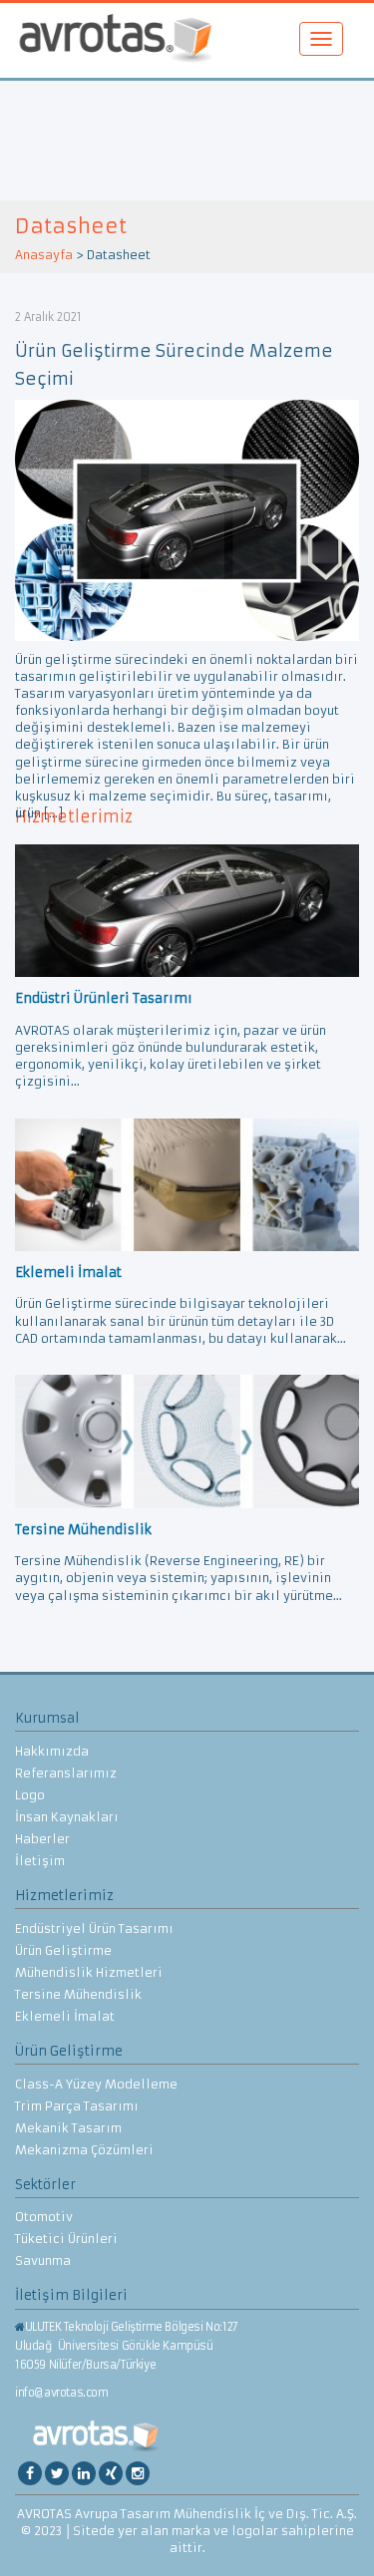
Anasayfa (44, 255)
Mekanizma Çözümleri (84, 2150)
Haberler (42, 1839)
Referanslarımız (66, 1773)
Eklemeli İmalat (65, 2016)
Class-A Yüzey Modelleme (96, 2084)
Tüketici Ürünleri (66, 2239)
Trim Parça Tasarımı (77, 2106)
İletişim (40, 1861)
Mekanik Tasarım (68, 2128)
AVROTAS (116, 40)
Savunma (43, 2260)
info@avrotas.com (62, 2393)
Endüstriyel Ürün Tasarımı (94, 1929)
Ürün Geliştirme (63, 1950)
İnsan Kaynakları (67, 1817)
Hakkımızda (52, 1751)
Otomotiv (44, 2217)
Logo (30, 1795)
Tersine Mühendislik (78, 1994)
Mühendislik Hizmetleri (89, 1972)
